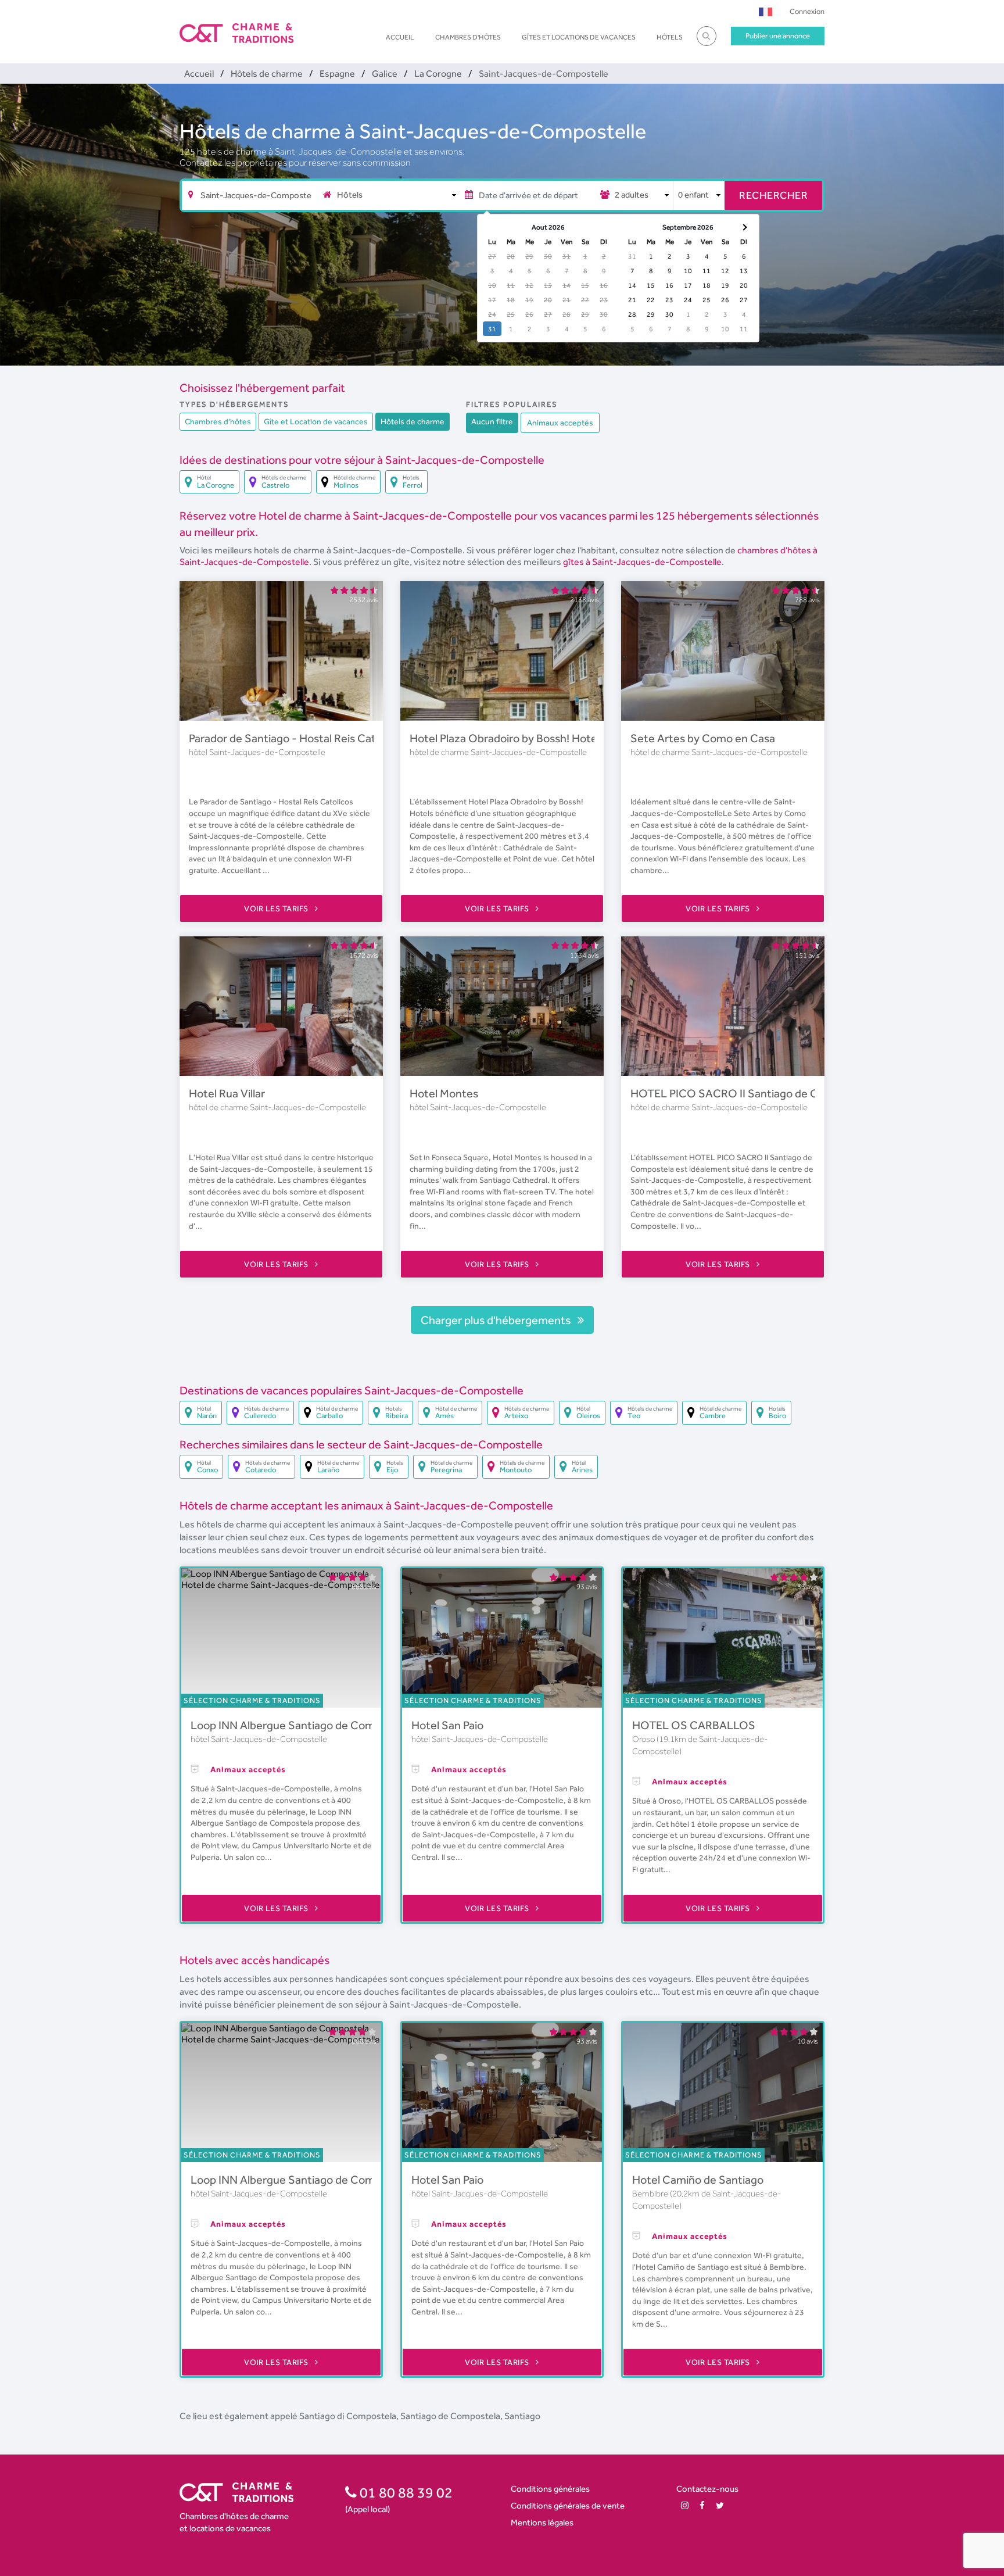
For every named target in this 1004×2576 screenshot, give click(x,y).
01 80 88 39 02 (405, 2492)
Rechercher (773, 195)
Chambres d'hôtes (468, 37)
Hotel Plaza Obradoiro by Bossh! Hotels (507, 738)
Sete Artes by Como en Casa (703, 738)
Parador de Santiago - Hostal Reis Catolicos (296, 738)
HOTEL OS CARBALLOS (694, 1725)
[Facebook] (702, 2505)
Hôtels (670, 37)
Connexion (807, 11)
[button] (765, 11)
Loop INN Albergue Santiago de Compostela (301, 1725)
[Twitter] (720, 2505)
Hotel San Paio (447, 1725)
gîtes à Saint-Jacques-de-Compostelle (642, 562)
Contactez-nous (707, 2489)
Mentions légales (542, 2522)
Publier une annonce (778, 36)
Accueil (400, 37)
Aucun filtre (492, 421)
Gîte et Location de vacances (316, 421)
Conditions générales (550, 2489)
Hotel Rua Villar (227, 1093)
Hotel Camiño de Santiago (698, 2180)
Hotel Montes (444, 1093)
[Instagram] (685, 2505)
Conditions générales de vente (568, 2505)
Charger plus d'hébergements (497, 1320)
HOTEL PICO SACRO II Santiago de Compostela (751, 1093)
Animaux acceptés (560, 423)
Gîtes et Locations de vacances (579, 37)
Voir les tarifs (277, 908)
